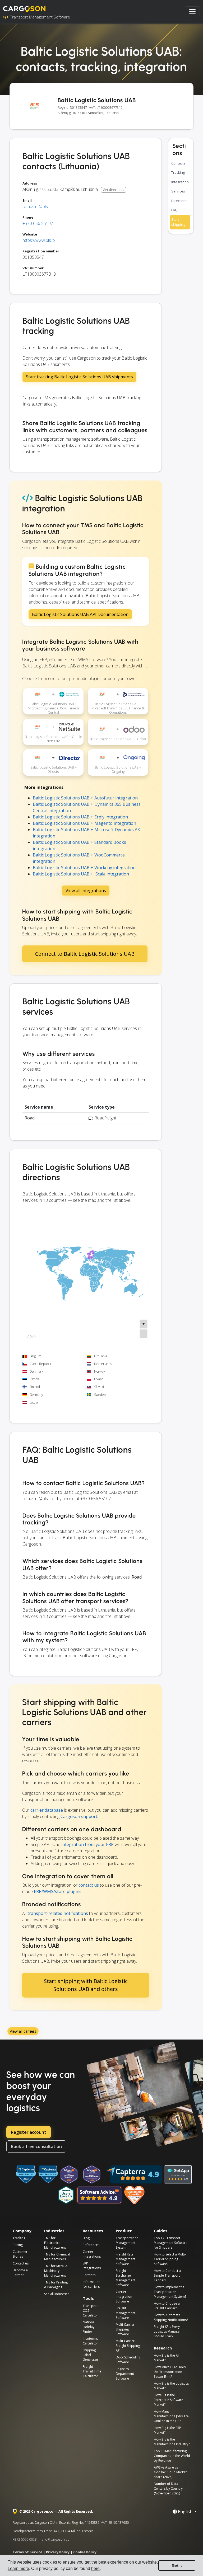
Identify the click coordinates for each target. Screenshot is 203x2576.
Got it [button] (177, 2565)
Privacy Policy (58, 2552)
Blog (86, 2238)
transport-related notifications (58, 1913)
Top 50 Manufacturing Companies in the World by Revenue (172, 2456)
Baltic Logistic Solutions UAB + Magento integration (84, 823)
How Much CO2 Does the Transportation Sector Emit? (170, 2372)
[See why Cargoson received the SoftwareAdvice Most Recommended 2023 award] (92, 2174)
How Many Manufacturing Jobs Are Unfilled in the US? (171, 2416)
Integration (180, 182)
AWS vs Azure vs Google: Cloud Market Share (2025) (170, 2472)
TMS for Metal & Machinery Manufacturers (56, 2271)
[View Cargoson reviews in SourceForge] (135, 2195)
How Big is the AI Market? (166, 2358)
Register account (29, 2132)
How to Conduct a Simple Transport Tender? (167, 2275)
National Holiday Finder (89, 2327)
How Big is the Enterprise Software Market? (169, 2400)
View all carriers (23, 2031)
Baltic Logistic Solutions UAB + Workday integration (84, 868)
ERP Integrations (92, 2266)
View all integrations (86, 891)
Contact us (21, 2263)
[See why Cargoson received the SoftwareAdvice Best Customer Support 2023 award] (69, 2174)
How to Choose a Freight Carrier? (167, 2306)
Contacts (178, 163)
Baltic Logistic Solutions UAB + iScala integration (81, 874)
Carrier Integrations (92, 2254)
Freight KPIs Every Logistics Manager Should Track (167, 2331)
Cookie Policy (85, 2552)
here (95, 2568)
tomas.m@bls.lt (37, 206)
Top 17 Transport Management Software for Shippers (171, 2243)
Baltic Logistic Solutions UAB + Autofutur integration (85, 798)
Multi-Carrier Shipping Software (125, 2329)
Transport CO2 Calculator (90, 2311)
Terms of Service (27, 2552)
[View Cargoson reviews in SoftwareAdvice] (99, 2195)
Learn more (18, 2568)
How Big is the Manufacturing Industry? (172, 2442)
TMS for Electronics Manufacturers (55, 2243)
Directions (179, 201)
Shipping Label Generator (91, 2355)
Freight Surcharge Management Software (126, 2278)
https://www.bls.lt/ (39, 240)
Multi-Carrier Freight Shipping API (128, 2346)
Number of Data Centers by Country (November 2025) (168, 2488)
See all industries (57, 2294)
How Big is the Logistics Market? (171, 2386)
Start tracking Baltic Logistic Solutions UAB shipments (79, 377)
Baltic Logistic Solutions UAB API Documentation (80, 614)
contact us (89, 1885)
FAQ (174, 210)
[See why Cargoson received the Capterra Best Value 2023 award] (26, 2174)
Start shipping (178, 222)
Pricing (18, 2245)
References (91, 2245)
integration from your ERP (87, 1844)
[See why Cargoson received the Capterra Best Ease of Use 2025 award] (48, 2174)
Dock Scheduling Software (128, 2360)
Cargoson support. (79, 1816)
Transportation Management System (127, 2243)
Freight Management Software (126, 2313)
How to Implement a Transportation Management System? (170, 2292)
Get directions (113, 190)
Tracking (178, 172)
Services (178, 191)
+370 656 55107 (38, 223)
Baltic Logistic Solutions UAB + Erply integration (80, 817)
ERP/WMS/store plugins (58, 1891)
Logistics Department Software (125, 2374)
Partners (89, 2275)
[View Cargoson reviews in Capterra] (134, 2174)
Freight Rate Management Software (126, 2259)
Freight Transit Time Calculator (92, 2371)
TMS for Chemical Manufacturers (57, 2257)
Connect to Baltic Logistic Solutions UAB (85, 954)
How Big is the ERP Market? (167, 2430)
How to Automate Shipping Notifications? (171, 2317)
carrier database (47, 1810)
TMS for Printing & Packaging (56, 2285)
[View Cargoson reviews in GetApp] (178, 2174)
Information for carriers (92, 2284)
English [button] (185, 2512)
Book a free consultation (36, 2146)
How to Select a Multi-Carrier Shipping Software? (170, 2259)
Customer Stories (20, 2254)
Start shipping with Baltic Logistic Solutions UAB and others (86, 1985)
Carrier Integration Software (124, 2297)
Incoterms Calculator (90, 2341)
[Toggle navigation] (192, 12)
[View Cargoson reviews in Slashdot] (66, 2195)
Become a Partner (20, 2273)
